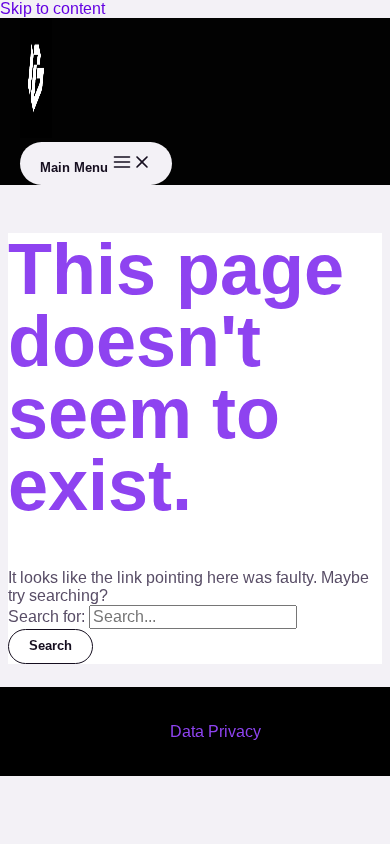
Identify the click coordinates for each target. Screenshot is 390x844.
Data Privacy (215, 731)
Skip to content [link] (52, 8)
